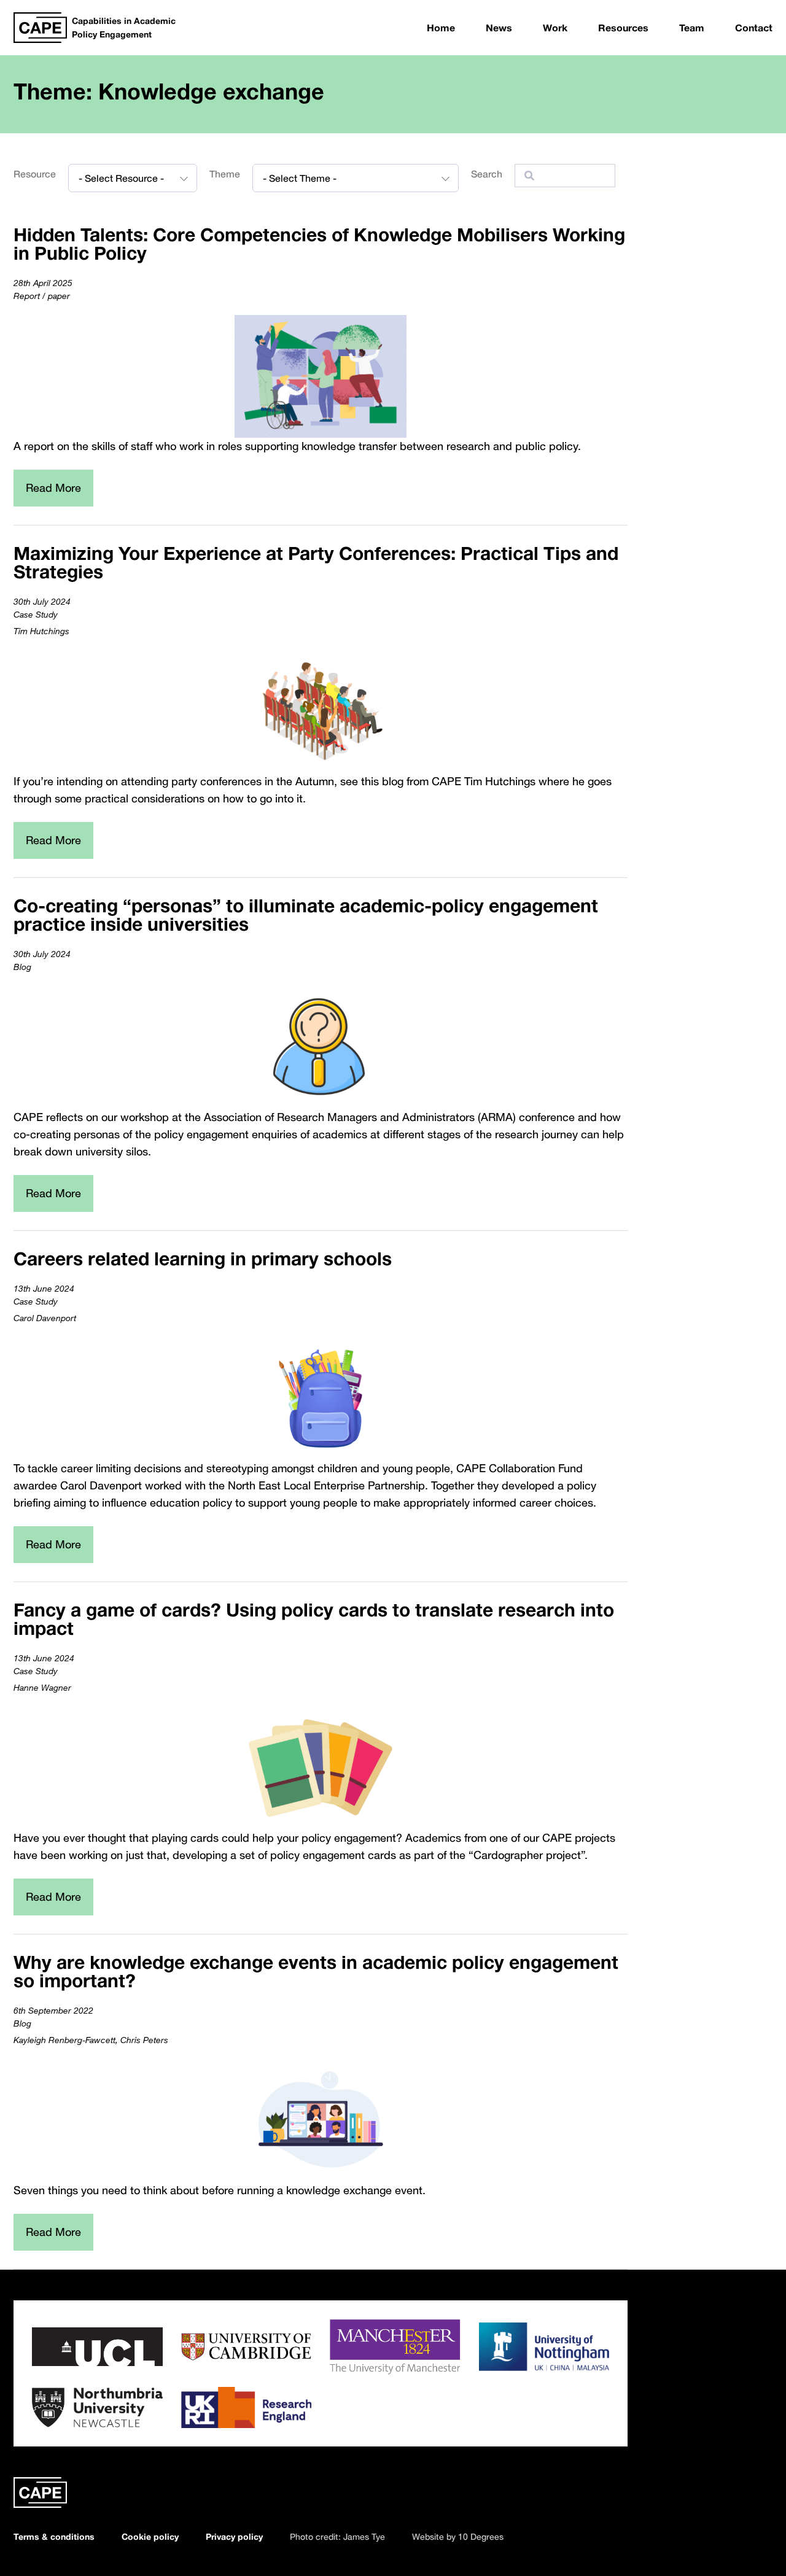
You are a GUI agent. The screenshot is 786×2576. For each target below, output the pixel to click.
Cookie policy (150, 2536)
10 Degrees (481, 2536)
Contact (754, 28)
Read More (53, 487)
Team (692, 28)
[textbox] (133, 178)
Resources (623, 28)
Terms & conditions (54, 2536)
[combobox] (133, 178)
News (499, 28)
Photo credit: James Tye (337, 2536)
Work (555, 28)
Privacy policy (234, 2536)
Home (441, 28)
